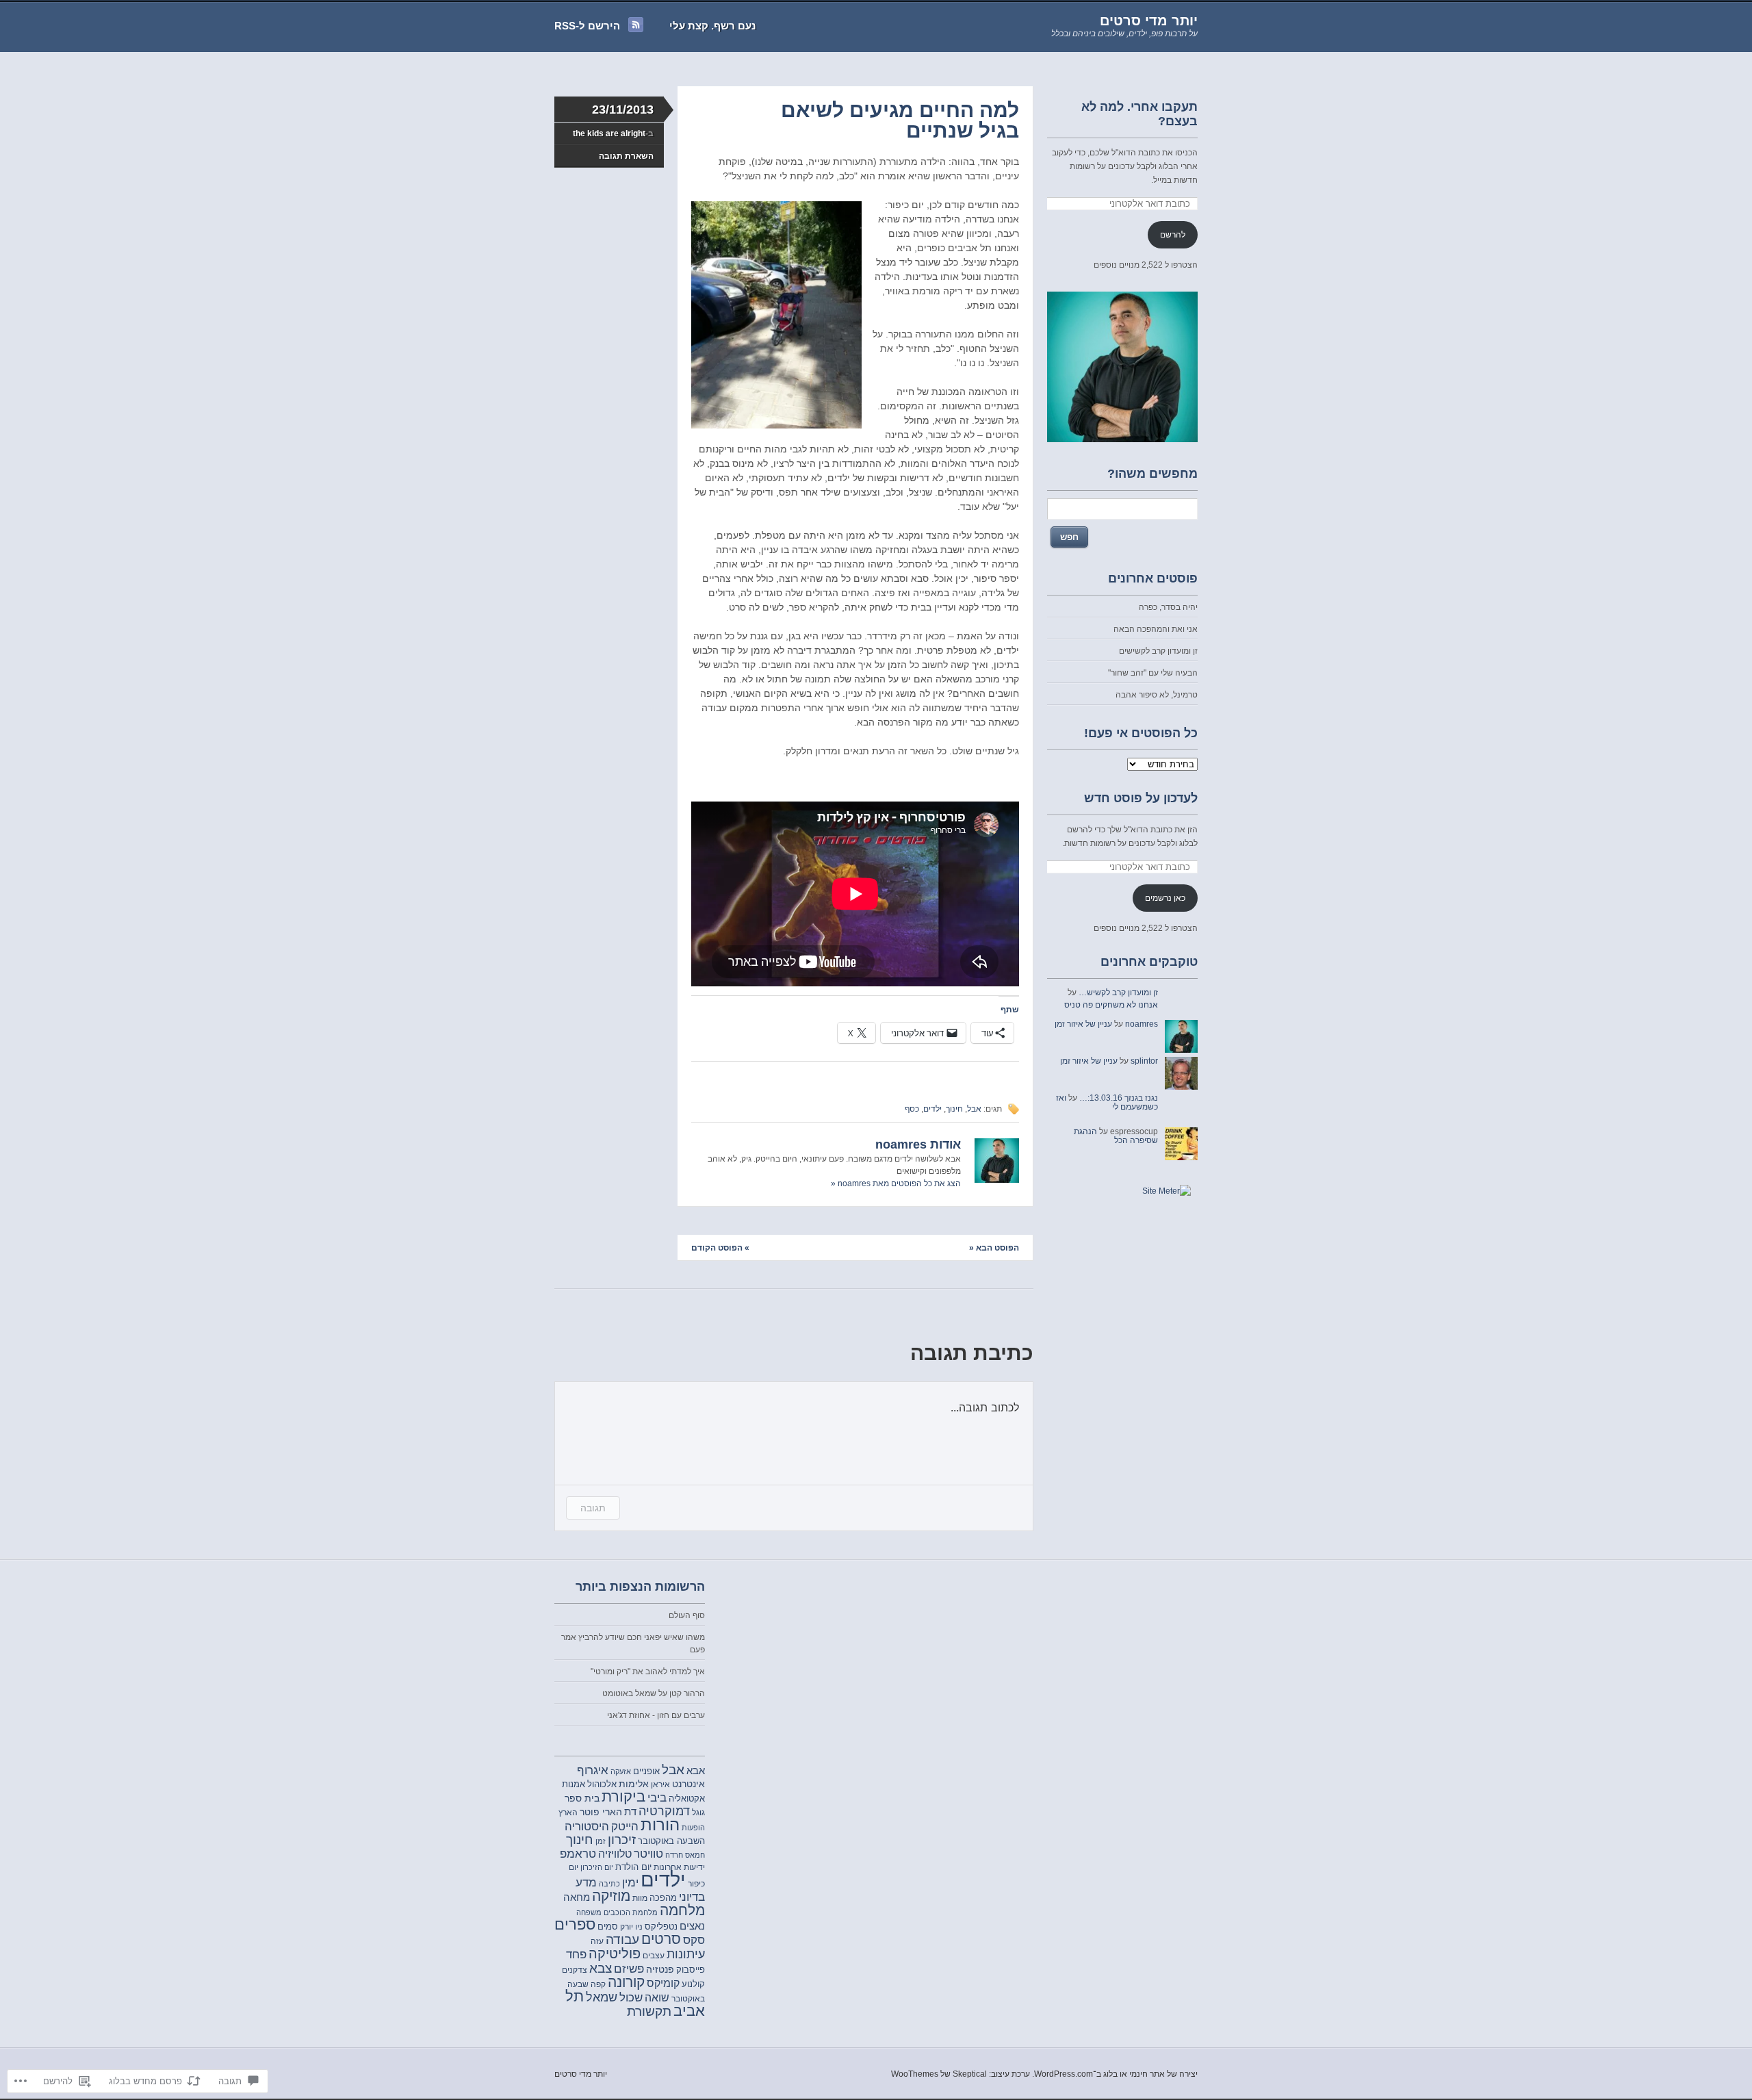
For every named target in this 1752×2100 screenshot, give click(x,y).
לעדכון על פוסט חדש (1141, 798)
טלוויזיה (615, 1854)
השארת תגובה (626, 156)
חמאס (695, 1855)
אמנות (574, 1784)
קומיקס (663, 1983)
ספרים (575, 1924)
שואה (657, 1998)
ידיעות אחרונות (679, 1867)
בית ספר (582, 1798)
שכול (631, 1998)
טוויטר (648, 1854)
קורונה (626, 1982)
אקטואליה (687, 1799)
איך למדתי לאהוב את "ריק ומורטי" (648, 1672)
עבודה (622, 1939)
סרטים (661, 1939)
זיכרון (622, 1840)
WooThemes (915, 2074)
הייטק (625, 1827)
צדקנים (575, 1970)
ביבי (657, 1797)
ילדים (932, 1109)
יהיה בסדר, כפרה (1168, 607)
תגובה (593, 1508)
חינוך (954, 1109)
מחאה (577, 1897)
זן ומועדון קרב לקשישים (1158, 651)
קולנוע (693, 1984)
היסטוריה (587, 1827)
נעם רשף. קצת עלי (712, 26)
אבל (974, 1109)
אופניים (646, 1771)
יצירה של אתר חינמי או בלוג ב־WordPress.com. (1115, 2074)
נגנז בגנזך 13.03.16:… (1119, 1098)
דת (630, 1811)
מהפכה (663, 1898)
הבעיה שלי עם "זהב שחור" (1153, 673)
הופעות (693, 1828)
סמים (608, 1926)
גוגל (698, 1812)
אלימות (634, 1784)
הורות (660, 1825)
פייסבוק (691, 1970)
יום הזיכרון (597, 1867)
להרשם (1173, 235)
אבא (696, 1771)
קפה (598, 1984)
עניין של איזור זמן (1083, 1024)
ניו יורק (631, 1926)
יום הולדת (633, 1867)
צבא (601, 1968)
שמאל (602, 1997)
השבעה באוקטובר (671, 1841)
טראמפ (578, 1854)
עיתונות (686, 1954)
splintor (1144, 1061)
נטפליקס (661, 1926)
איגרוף (593, 1770)
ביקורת (623, 1797)
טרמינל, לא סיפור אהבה (1157, 695)
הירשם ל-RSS (587, 26)
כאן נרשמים (1165, 898)
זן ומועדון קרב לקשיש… (1118, 993)
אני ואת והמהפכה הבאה (1156, 629)
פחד (576, 1955)
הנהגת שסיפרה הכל (1116, 1136)
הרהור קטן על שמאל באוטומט (654, 1693)
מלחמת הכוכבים (631, 1912)
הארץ (568, 1813)
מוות (640, 1898)
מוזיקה (611, 1896)
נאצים (692, 1926)
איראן (660, 1784)
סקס (694, 1940)
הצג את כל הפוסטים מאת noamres (896, 1183)
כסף (912, 1109)
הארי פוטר (601, 1812)
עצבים (654, 1956)
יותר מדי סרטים (1149, 21)
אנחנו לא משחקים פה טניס (1111, 1005)
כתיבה (609, 1884)
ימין (630, 1882)
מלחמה (682, 1910)
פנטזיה (660, 1969)
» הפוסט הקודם (720, 1248)
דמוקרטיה (664, 1811)
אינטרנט (688, 1784)
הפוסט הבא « (994, 1248)
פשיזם (629, 1969)
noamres (1142, 1024)
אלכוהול (602, 1784)
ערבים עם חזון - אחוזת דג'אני (656, 1715)
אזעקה (621, 1771)
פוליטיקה (615, 1954)
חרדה (674, 1855)
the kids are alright (609, 133)
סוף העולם (687, 1615)
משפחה (589, 1912)
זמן (601, 1841)
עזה (597, 1941)
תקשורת (649, 2011)
